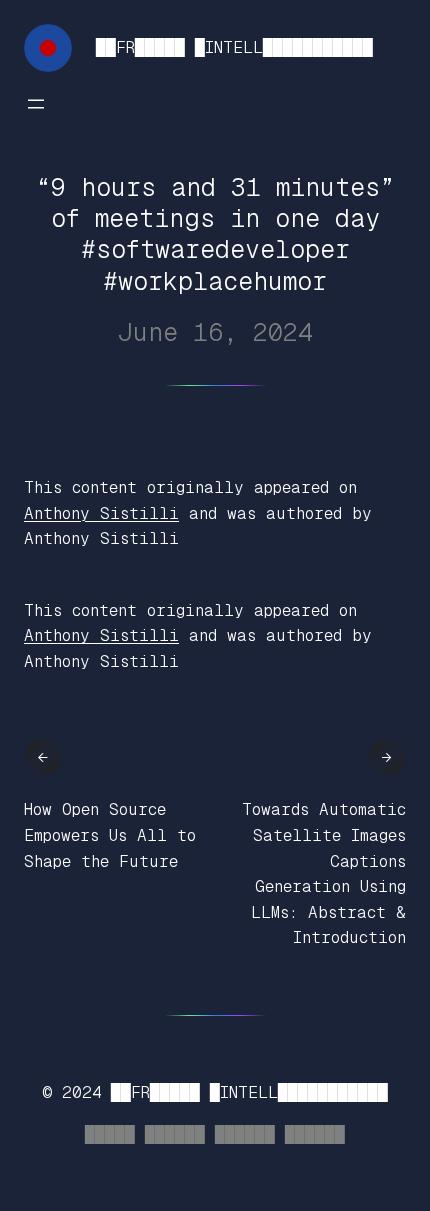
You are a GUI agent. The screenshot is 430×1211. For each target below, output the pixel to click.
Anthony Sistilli (101, 513)
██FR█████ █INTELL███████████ (234, 47)
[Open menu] (36, 104)
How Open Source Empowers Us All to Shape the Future (110, 835)
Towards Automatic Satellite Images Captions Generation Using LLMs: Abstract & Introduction (324, 873)
